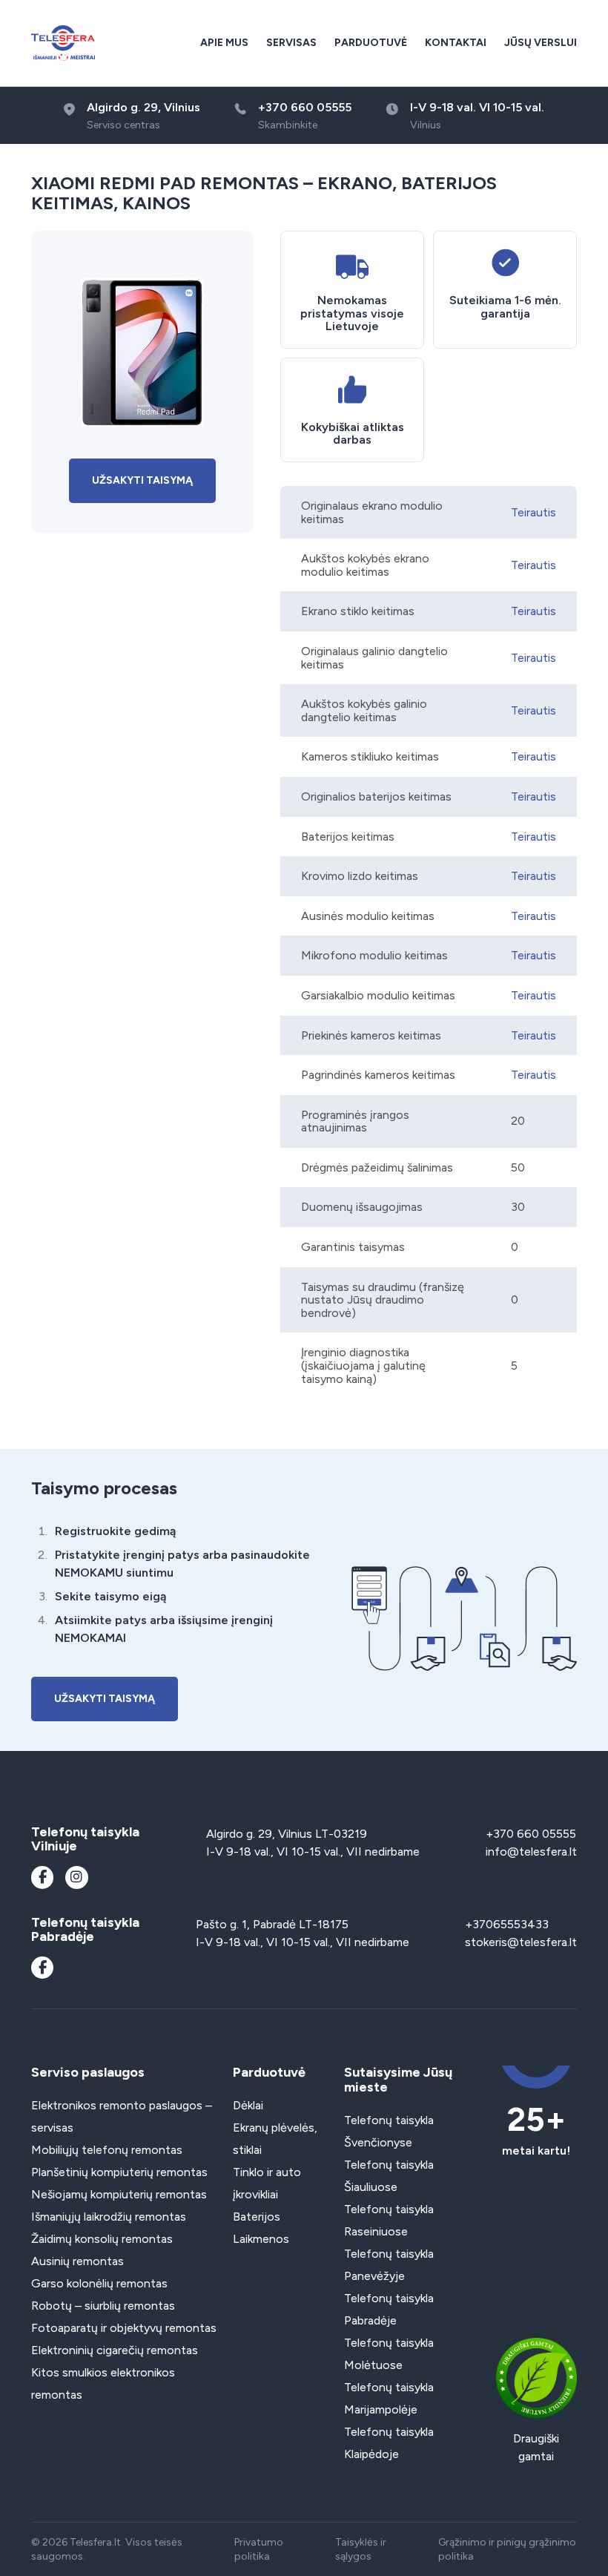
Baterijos (257, 2217)
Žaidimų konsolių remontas (102, 2239)
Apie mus (224, 43)
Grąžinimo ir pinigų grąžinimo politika (507, 2549)
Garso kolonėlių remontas (99, 2283)
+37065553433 (507, 1924)
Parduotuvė (371, 43)
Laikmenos (261, 2239)
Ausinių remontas (77, 2261)
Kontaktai (456, 43)
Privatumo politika (259, 2549)
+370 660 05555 (531, 1834)
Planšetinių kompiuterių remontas (119, 2172)
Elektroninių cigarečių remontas (115, 2350)
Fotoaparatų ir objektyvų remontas (124, 2328)
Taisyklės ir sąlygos (361, 2549)
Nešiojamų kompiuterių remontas (119, 2194)
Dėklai (248, 2105)
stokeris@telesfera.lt (521, 1942)
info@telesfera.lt (531, 1851)
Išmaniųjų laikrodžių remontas (109, 2217)
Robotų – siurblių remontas (103, 2306)
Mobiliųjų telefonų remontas (107, 2150)
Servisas (291, 43)
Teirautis (533, 512)
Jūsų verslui (541, 43)
